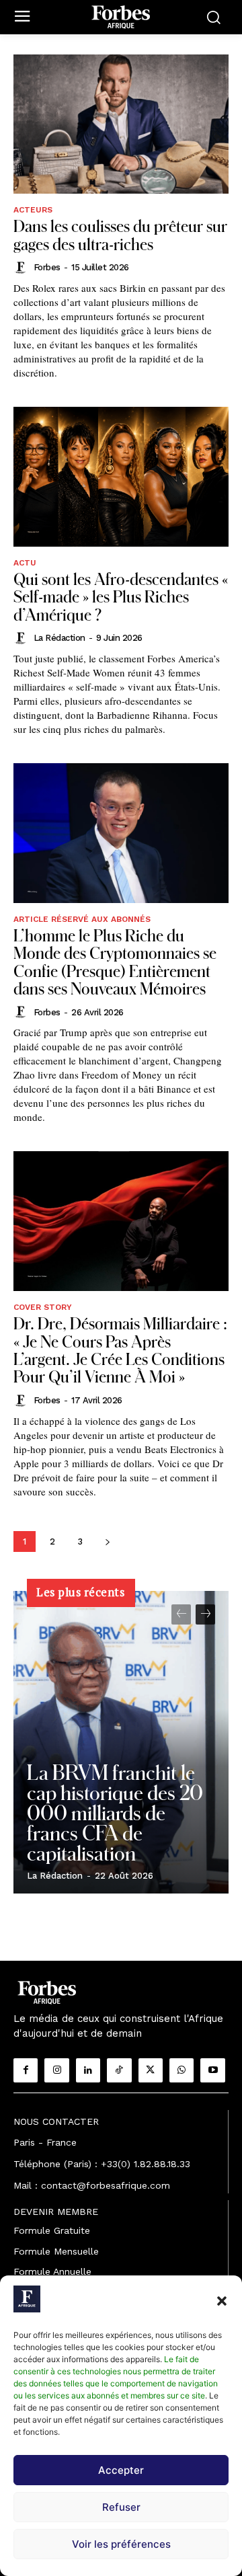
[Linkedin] (88, 2070)
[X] (151, 2070)
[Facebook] (26, 2070)
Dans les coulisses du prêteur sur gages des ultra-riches (120, 234)
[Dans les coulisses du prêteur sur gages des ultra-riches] (121, 124)
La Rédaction (59, 638)
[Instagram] (56, 2070)
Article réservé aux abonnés (82, 919)
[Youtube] (212, 2070)
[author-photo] (22, 268)
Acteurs (33, 210)
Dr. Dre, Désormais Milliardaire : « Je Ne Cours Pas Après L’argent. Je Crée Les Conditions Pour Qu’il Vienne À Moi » (120, 1350)
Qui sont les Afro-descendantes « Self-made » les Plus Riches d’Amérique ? (121, 596)
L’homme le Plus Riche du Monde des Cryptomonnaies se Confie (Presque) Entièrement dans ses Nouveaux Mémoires (115, 962)
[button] (222, 2301)
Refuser (121, 2507)
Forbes (47, 267)
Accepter (121, 2470)
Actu (25, 563)
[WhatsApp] (182, 2070)
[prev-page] (181, 1614)
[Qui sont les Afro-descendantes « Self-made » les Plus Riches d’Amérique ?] (121, 477)
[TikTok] (119, 2070)
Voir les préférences (121, 2544)
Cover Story (43, 1307)
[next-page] (107, 1541)
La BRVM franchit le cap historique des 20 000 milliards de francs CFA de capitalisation (115, 1812)
